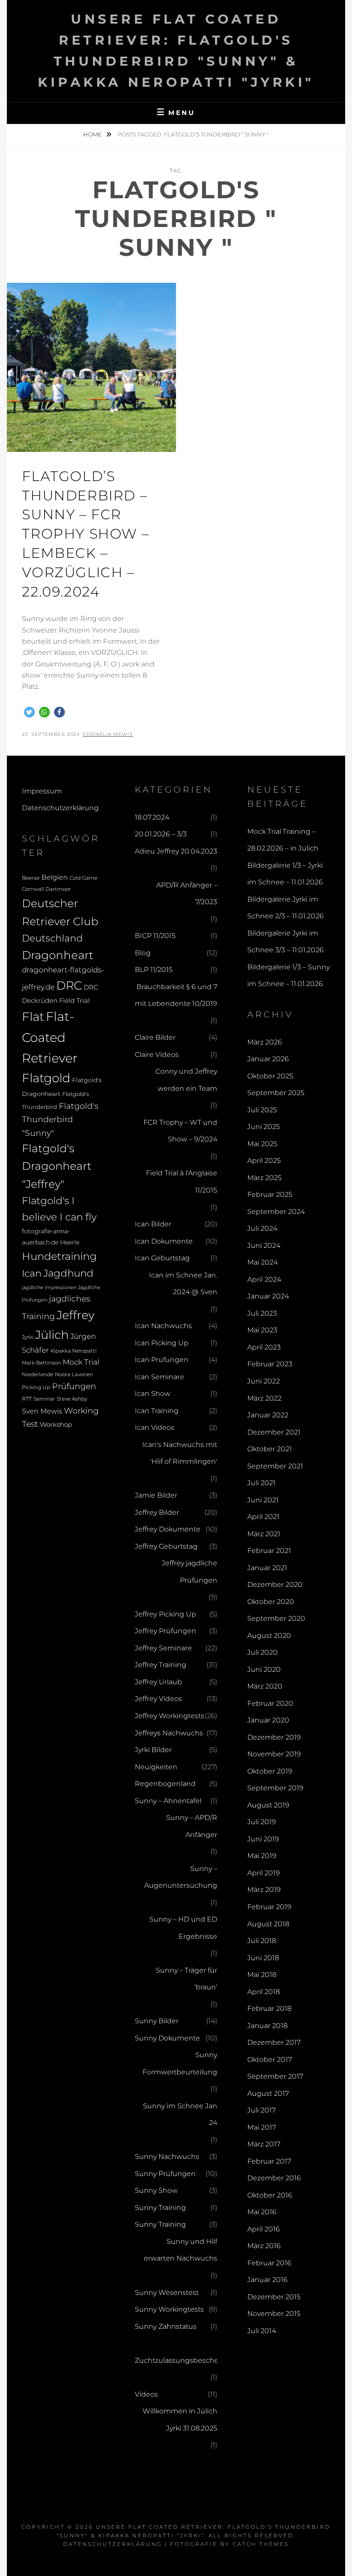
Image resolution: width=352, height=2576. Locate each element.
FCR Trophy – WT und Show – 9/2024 (180, 1131)
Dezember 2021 (274, 1432)
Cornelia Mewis (108, 734)
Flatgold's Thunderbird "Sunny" (60, 1119)
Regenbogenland (165, 1784)
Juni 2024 (264, 1246)
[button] (29, 712)
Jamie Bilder (156, 1495)
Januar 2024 (268, 1296)
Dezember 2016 (274, 2178)
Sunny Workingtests (169, 2309)
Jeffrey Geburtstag (166, 1546)
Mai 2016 (262, 2212)
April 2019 (264, 1873)
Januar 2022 (268, 1415)
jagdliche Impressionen (49, 1288)
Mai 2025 (262, 1144)
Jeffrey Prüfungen (165, 1631)
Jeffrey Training (161, 1665)
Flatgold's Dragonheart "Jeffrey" (57, 1166)
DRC (69, 985)
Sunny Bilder (157, 2021)
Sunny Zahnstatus (166, 2326)
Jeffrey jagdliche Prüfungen (190, 1572)
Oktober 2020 (271, 1602)
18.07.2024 (152, 817)
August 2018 (268, 1924)
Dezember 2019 (274, 1737)
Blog (143, 953)
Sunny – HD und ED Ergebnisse (183, 1928)
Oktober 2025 (270, 1076)
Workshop (56, 1424)
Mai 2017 (262, 2127)
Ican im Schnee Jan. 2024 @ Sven (183, 1284)
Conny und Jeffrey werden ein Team (186, 1080)
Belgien (55, 877)
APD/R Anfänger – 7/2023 (187, 894)
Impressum (42, 791)
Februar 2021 (269, 1551)
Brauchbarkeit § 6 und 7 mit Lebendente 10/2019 (176, 995)
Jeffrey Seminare (163, 1648)
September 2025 (276, 1093)
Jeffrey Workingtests (170, 1716)
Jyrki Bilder (153, 1750)
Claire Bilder (155, 1037)
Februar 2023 (270, 1364)
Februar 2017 (269, 2161)
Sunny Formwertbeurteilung (180, 2063)
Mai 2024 (262, 1262)
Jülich (52, 1335)
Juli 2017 (261, 2110)
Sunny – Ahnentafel (168, 1801)
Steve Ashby (72, 1399)
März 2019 (264, 1890)
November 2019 (274, 1754)
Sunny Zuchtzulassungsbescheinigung (190, 2352)
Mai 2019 (262, 1856)
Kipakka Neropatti (74, 1351)
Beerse (31, 878)
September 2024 (276, 1212)
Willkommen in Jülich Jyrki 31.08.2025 (180, 2420)
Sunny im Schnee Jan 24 (180, 2114)
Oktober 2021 (270, 1449)
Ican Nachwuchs (163, 1326)
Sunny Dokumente (167, 2038)
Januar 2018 (267, 2026)
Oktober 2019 (270, 1771)
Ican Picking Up (162, 1343)
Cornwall (33, 889)
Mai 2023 (262, 1330)
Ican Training (157, 1411)
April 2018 (264, 1992)
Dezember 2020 (275, 1585)
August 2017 (268, 2093)
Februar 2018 (269, 2008)
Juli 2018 (262, 1941)
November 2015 (274, 2314)
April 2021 (263, 1517)
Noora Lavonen (74, 1374)
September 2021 (275, 1466)
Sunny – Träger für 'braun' (187, 1979)
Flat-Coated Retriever (50, 1037)
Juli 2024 (262, 1228)
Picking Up (36, 1387)
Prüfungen (74, 1386)
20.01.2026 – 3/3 (161, 834)
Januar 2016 (267, 2280)
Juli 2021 (261, 1483)
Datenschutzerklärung (60, 808)
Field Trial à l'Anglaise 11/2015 (182, 1182)
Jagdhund (68, 1273)
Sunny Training (160, 2208)
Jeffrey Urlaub (158, 1682)
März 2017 (264, 2144)
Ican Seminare (159, 1377)
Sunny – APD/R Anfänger (192, 1826)
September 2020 (276, 1618)
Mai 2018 (262, 1975)
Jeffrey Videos (158, 1699)
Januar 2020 (268, 1720)
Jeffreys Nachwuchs (169, 1733)
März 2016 (264, 2246)
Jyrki (28, 1337)
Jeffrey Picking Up (165, 1614)
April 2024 (264, 1279)
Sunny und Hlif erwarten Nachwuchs (181, 2250)
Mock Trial (81, 1362)
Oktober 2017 (270, 2060)
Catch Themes (261, 2544)
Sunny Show (156, 2190)
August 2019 (268, 1805)
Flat (33, 1017)
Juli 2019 (262, 1822)
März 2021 (264, 1534)
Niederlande (38, 1374)
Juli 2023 (262, 1313)
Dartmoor (58, 889)
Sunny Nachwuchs (167, 2157)
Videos (146, 2394)
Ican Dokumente (164, 1241)
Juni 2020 (264, 1669)
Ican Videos (155, 1427)
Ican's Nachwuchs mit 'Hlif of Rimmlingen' (180, 1453)
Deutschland (52, 938)
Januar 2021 (267, 1568)
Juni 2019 (263, 1839)
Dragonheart (58, 955)
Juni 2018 (263, 1958)
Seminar (44, 1399)
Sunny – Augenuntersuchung (181, 1877)
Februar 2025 (270, 1194)
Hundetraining (59, 1256)
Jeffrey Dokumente (168, 1529)
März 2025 (264, 1178)
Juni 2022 (264, 1381)
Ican (32, 1273)
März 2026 (265, 1042)
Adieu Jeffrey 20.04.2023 (176, 851)
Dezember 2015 (274, 2297)
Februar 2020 (270, 1703)
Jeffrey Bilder (157, 1512)
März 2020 (265, 1686)
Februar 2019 (269, 1907)
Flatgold (46, 1078)
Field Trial (74, 1000)
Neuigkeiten (156, 1767)
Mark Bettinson (41, 1363)
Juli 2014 (262, 2331)
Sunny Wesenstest (167, 2293)
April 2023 (264, 1347)
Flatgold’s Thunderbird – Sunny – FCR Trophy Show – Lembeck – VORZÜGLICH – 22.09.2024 (85, 534)
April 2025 (264, 1161)
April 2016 (264, 2229)
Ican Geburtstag (162, 1258)
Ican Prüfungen (162, 1360)
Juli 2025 (262, 1110)
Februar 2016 (269, 2263)
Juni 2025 (264, 1127)
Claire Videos (157, 1055)
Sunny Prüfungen (165, 2174)
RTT (27, 1399)
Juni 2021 (263, 1500)
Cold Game (83, 878)
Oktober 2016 (270, 2195)
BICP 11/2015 (155, 936)
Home (93, 134)
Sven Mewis (42, 1411)
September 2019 (275, 1788)
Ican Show (153, 1394)
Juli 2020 (262, 1652)
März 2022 (264, 1398)
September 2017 (275, 2076)
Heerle (70, 1242)
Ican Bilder (153, 1224)
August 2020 (269, 1636)
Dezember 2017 (274, 2042)
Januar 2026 (268, 1059)
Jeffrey (76, 1315)
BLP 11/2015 (154, 970)
